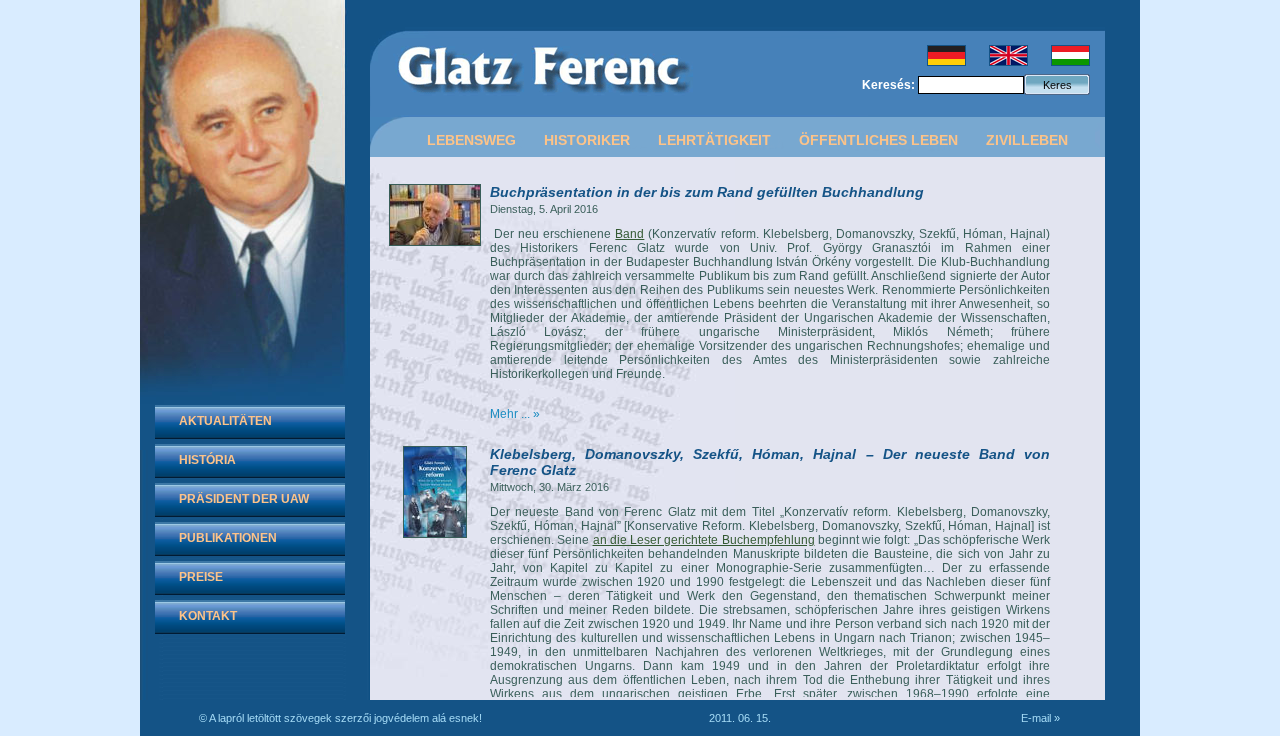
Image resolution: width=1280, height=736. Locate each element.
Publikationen (228, 538)
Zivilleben (1027, 140)
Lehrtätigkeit (714, 140)
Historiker (587, 140)
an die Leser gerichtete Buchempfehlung (704, 540)
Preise (201, 577)
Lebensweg (471, 140)
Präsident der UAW (244, 499)
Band (629, 234)
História (207, 460)
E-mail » (1040, 718)
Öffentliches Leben (878, 140)
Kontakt (208, 616)
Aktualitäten (225, 421)
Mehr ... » (515, 414)
